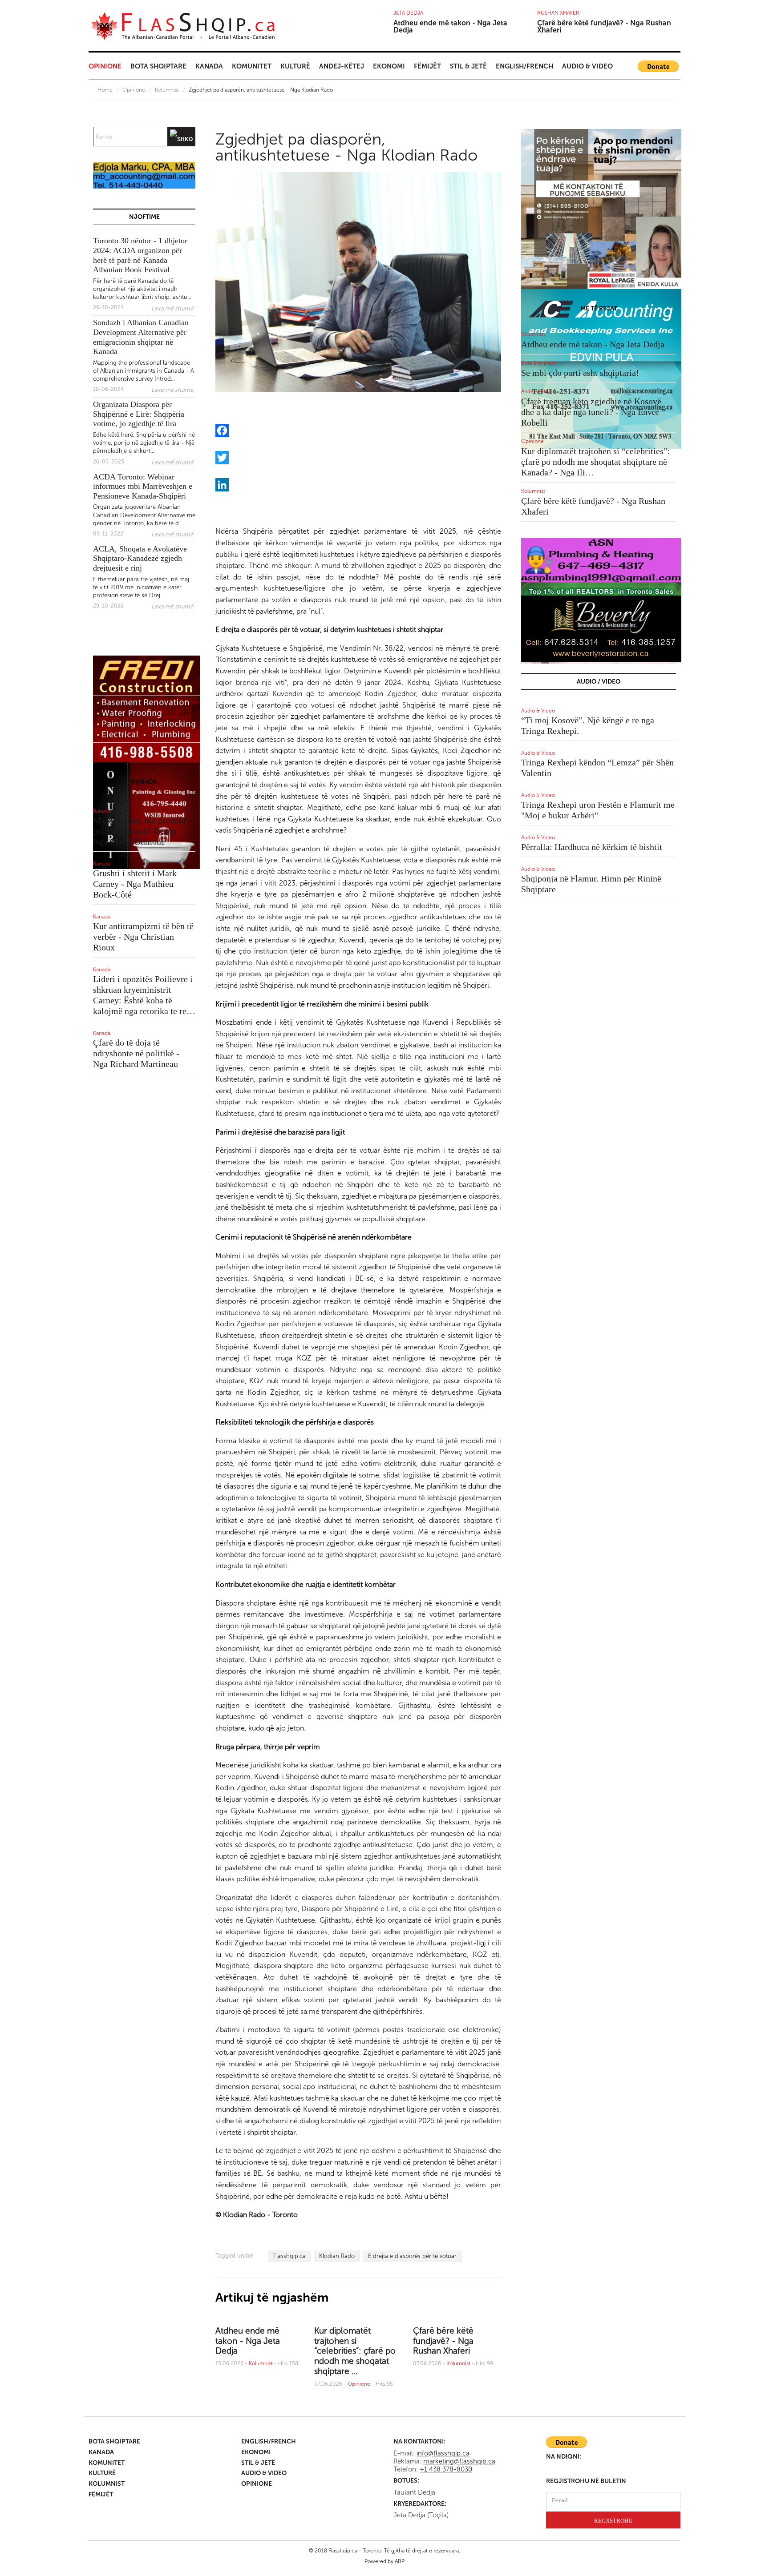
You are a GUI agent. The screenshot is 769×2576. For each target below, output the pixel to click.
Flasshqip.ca (289, 2256)
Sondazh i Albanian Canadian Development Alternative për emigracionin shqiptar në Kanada (141, 337)
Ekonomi (389, 66)
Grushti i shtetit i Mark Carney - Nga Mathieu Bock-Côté (135, 884)
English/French (524, 66)
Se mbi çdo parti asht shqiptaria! (580, 373)
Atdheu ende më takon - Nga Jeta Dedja (450, 26)
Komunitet (252, 66)
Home (105, 90)
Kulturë (295, 66)
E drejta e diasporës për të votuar (412, 2256)
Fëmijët (427, 66)
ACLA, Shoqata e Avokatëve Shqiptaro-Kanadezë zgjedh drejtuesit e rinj (140, 558)
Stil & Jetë (468, 66)
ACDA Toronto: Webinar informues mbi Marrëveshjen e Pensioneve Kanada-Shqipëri (143, 486)
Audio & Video (587, 66)
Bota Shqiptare (158, 66)
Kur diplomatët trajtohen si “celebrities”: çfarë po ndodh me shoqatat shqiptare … (355, 2351)
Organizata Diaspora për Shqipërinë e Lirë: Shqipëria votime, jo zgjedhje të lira (139, 414)
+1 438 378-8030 (446, 2469)
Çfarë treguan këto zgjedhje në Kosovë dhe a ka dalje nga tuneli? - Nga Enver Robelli (591, 412)
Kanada (209, 66)
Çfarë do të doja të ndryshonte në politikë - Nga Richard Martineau (136, 1053)
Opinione (105, 66)
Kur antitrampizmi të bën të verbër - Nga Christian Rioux (143, 937)
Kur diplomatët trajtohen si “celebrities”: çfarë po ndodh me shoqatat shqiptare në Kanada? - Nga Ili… (596, 462)
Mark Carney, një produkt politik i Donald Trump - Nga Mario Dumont (140, 831)
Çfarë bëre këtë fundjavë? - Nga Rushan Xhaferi (604, 26)
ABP (400, 2561)
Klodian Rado (337, 2256)
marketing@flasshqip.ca (459, 2461)
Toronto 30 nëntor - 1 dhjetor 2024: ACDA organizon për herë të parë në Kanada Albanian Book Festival (140, 255)
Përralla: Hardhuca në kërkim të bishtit (592, 847)
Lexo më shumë (172, 308)
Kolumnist (167, 90)
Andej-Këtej (342, 66)
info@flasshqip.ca (443, 2453)
